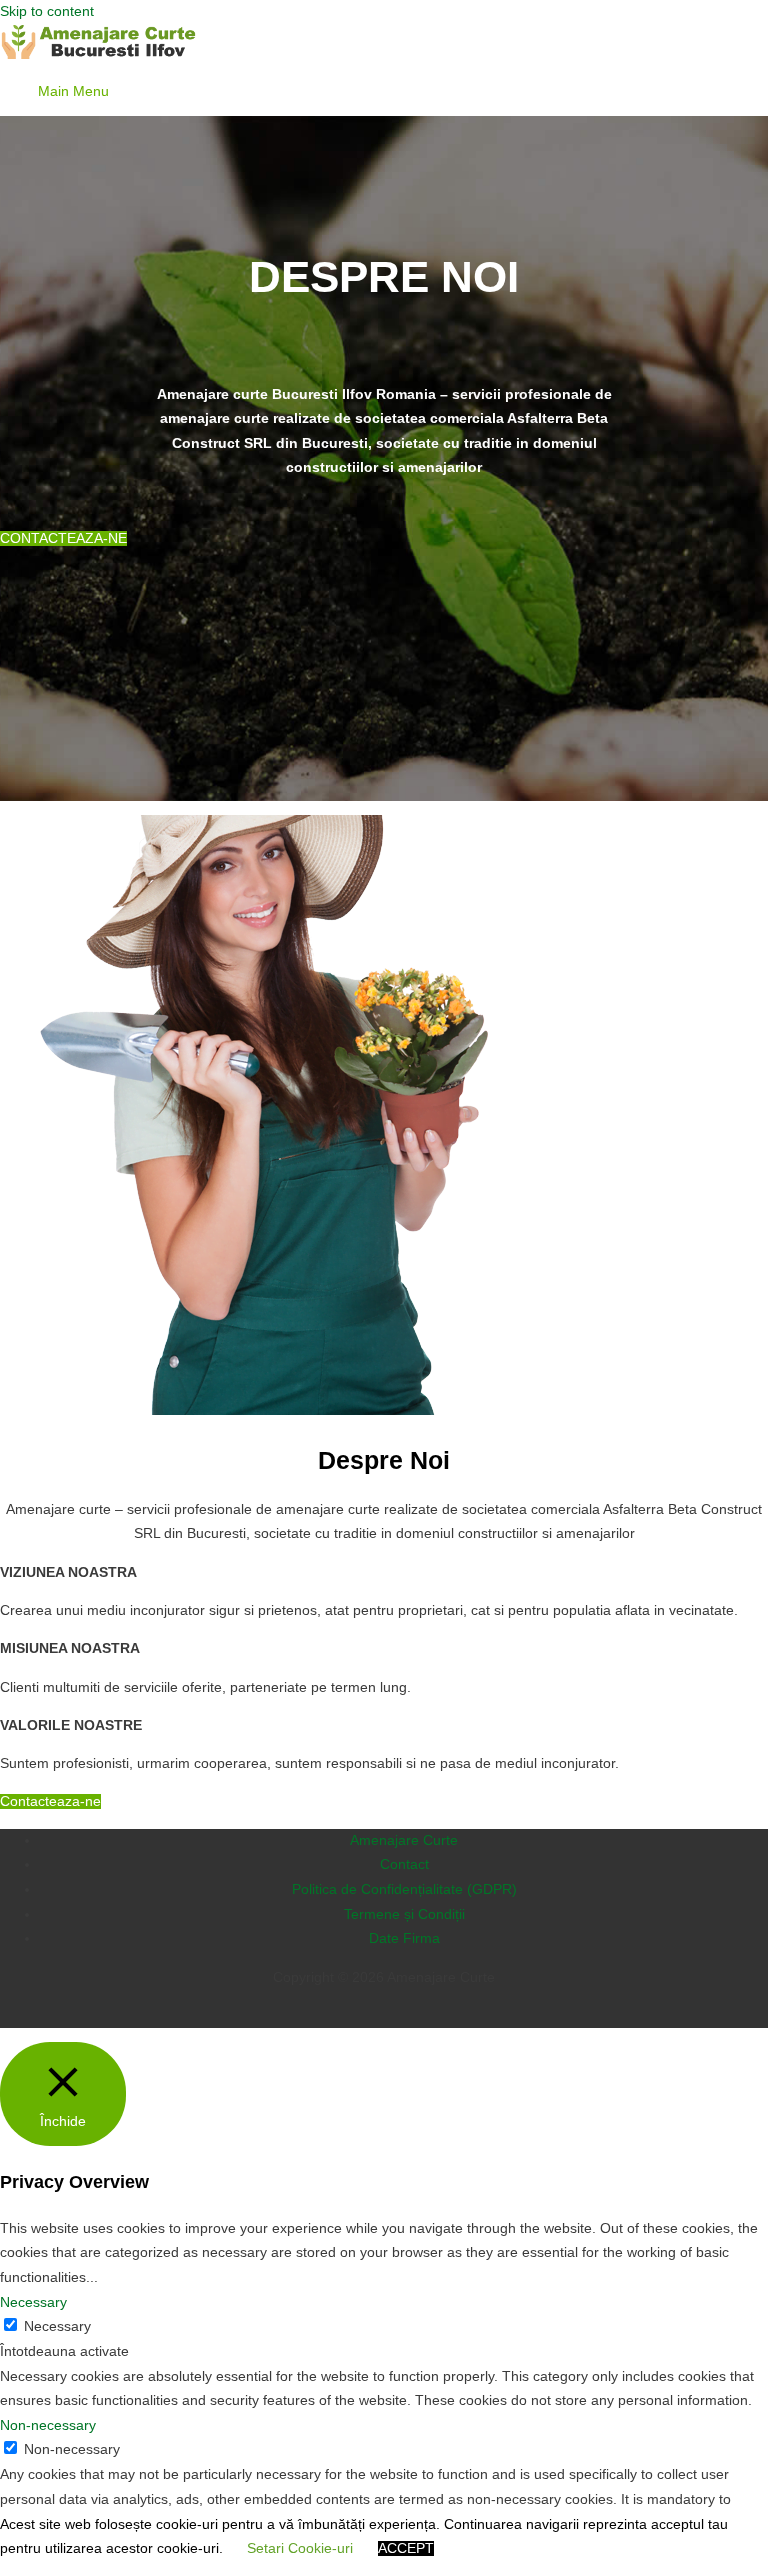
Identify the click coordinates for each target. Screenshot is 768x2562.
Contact (404, 1864)
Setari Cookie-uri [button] (300, 2548)
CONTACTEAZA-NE (63, 538)
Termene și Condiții (404, 1914)
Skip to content (47, 11)
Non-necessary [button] (48, 2425)
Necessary (57, 2326)
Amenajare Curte (404, 1840)
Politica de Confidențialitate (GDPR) (404, 1889)
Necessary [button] (33, 2302)
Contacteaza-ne (50, 1801)
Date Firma (404, 1938)
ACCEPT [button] (406, 2548)
